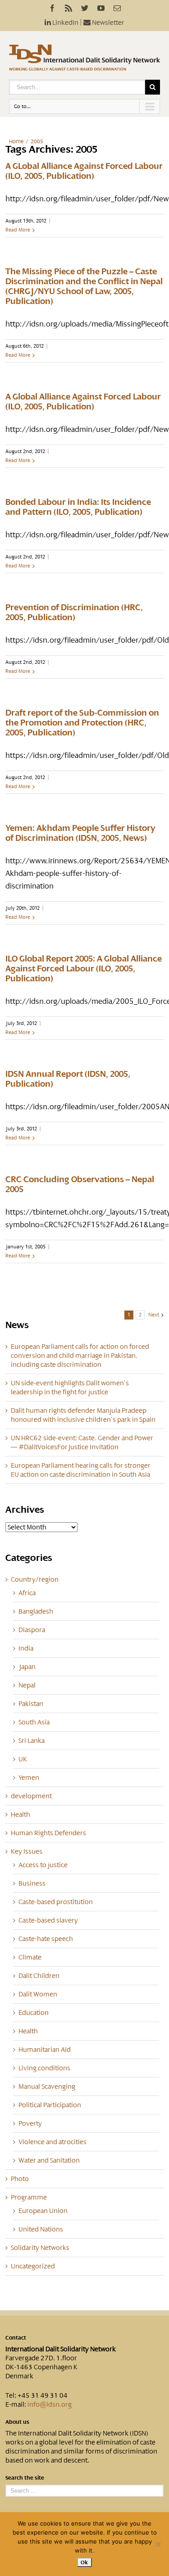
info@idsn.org (50, 2404)
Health (21, 1814)
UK (23, 1759)
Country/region (35, 1579)
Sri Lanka (32, 1741)
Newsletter (107, 23)
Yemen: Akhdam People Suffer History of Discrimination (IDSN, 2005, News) (80, 833)
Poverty (30, 2123)
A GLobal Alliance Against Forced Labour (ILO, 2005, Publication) (84, 171)
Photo (20, 2179)
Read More (18, 230)
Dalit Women (38, 1994)
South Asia (34, 1722)
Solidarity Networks (40, 2248)
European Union (43, 2211)
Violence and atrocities (53, 2142)
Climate (30, 1957)
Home (16, 141)
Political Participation (50, 2105)
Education (34, 2013)
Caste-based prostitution (56, 1902)
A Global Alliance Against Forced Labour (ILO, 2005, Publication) (83, 402)
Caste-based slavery (48, 1920)
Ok (84, 2562)
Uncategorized (33, 2266)
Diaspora (32, 1630)
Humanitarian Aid (45, 2050)
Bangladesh (36, 1611)
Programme (29, 2197)
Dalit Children (39, 1976)
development (31, 1796)
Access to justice (43, 1865)
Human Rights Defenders (48, 1833)
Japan (27, 1667)
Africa (27, 1593)
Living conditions (44, 2068)
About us (17, 2422)
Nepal (27, 1685)
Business (32, 1883)
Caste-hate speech (46, 1939)
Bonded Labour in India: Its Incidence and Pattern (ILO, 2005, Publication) (78, 507)
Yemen (29, 1778)
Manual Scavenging (47, 2086)
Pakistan (31, 1704)
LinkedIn (65, 23)
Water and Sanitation (49, 2160)
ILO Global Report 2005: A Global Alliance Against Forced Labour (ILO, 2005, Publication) (84, 969)
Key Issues (27, 1851)
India (26, 1648)
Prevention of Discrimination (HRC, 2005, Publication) (74, 612)
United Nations (41, 2229)
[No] (158, 2544)
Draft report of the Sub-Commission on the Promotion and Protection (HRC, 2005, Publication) (82, 723)
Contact (16, 2338)
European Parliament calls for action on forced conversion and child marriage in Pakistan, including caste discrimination (80, 1356)
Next (154, 1315)
